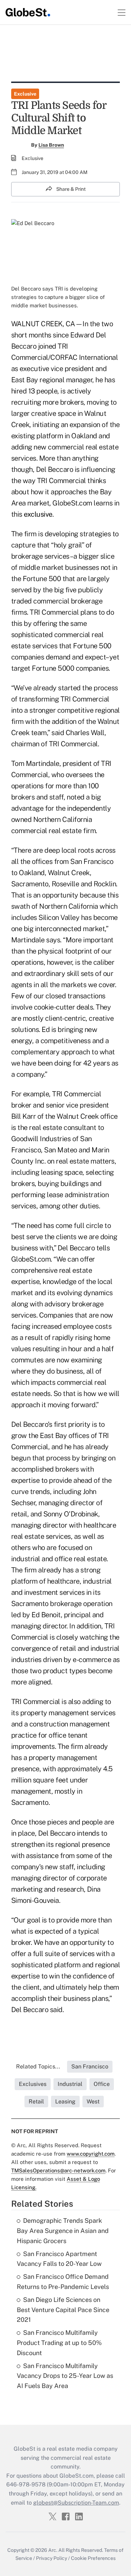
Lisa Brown (51, 145)
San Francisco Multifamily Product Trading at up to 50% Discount (59, 2343)
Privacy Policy (52, 2558)
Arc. (53, 2550)
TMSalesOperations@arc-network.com (58, 2170)
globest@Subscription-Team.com (76, 2503)
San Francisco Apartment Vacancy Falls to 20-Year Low (59, 2259)
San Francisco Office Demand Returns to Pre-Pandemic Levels (63, 2282)
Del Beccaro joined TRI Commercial (59, 346)
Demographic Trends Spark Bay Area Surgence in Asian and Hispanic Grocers (63, 2231)
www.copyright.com (91, 2154)
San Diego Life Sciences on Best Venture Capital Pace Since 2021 (63, 2310)
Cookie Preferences (93, 2558)
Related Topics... (38, 2067)
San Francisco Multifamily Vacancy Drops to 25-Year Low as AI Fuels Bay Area (65, 2376)
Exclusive (25, 94)
